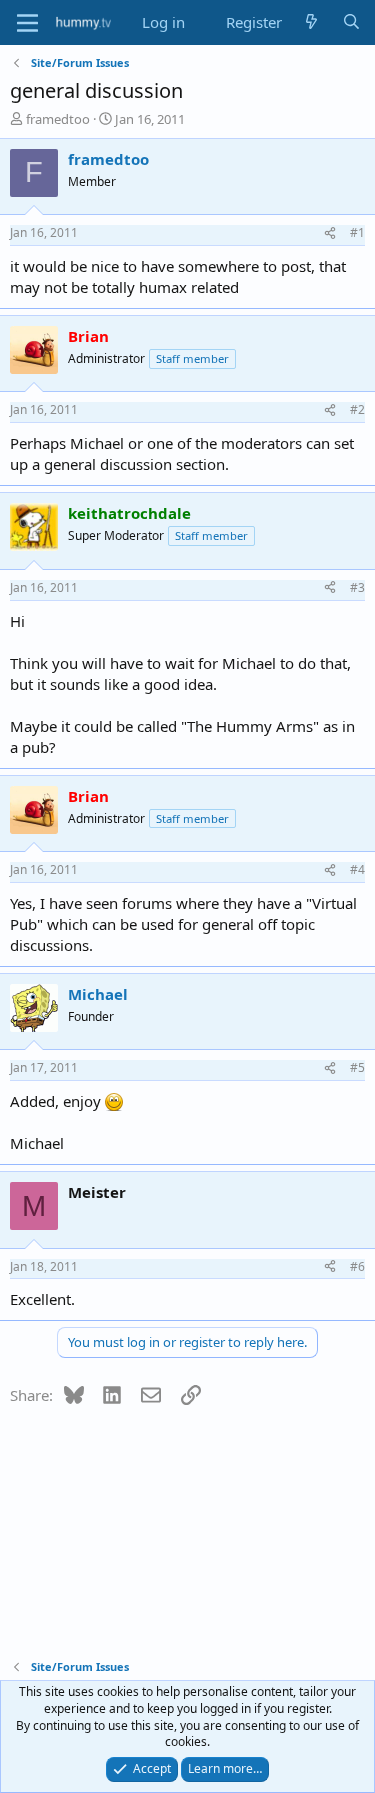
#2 (357, 409)
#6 (357, 1266)
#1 (357, 232)
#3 (357, 587)
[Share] (330, 233)
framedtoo (58, 119)
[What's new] (311, 22)
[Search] (351, 22)
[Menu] (27, 23)
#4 (357, 869)
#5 (357, 1067)
